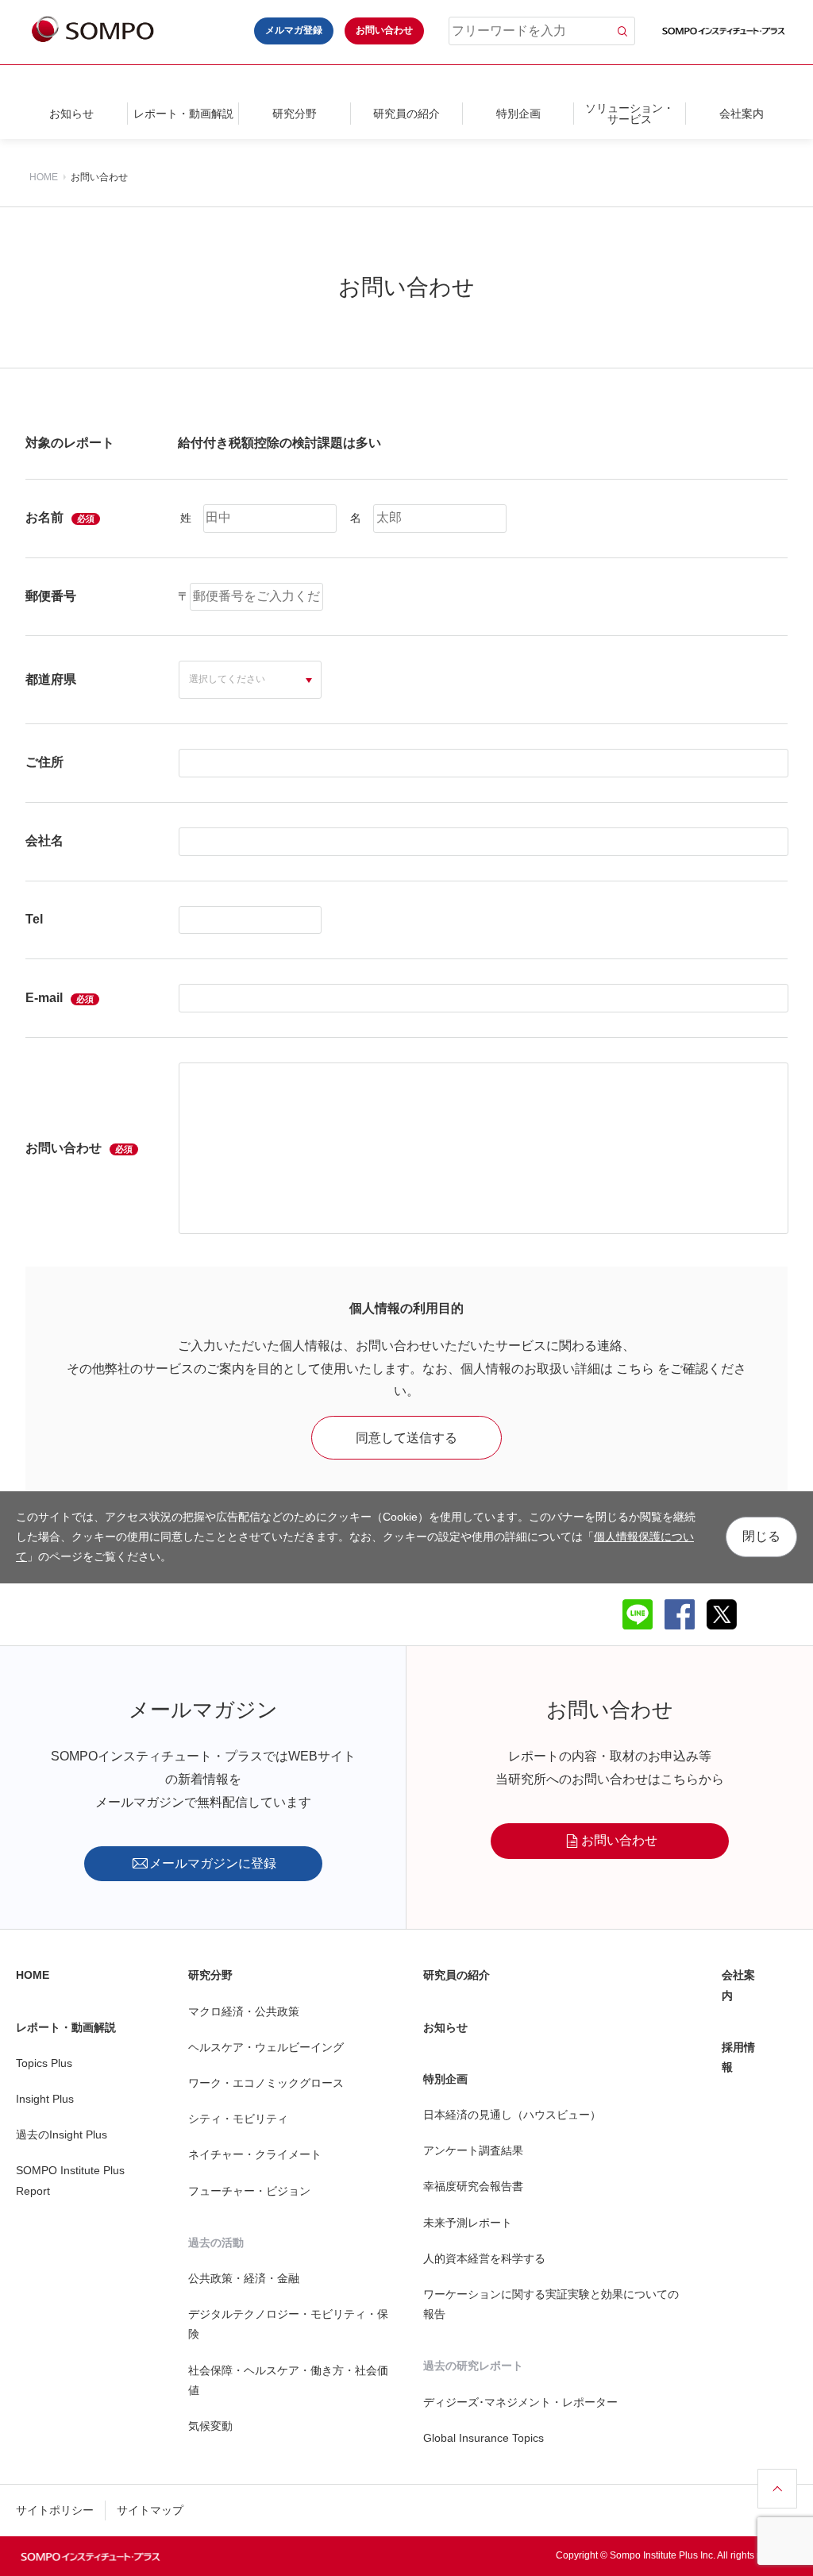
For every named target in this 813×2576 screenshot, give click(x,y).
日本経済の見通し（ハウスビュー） (512, 2115)
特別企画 (518, 114)
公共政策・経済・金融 (244, 2278)
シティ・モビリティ (238, 2119)
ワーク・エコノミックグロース (266, 2083)
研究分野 (295, 114)
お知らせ (71, 114)
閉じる (761, 1536)
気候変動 (210, 2426)
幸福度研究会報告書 (473, 2186)
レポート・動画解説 (183, 114)
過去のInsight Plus (62, 2134)
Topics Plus (44, 2063)
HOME (44, 177)
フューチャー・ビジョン (249, 2191)
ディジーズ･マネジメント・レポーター (520, 2402)
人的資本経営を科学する (484, 2258)
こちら (635, 1369)
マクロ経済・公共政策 (244, 2011)
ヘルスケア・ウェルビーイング (266, 2047)
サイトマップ (150, 2510)
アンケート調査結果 (473, 2150)
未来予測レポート (468, 2223)
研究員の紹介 (406, 114)
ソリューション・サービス (630, 114)
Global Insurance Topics (484, 2438)
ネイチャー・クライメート (255, 2154)
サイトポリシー (55, 2510)
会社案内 (742, 114)
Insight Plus (45, 2099)
